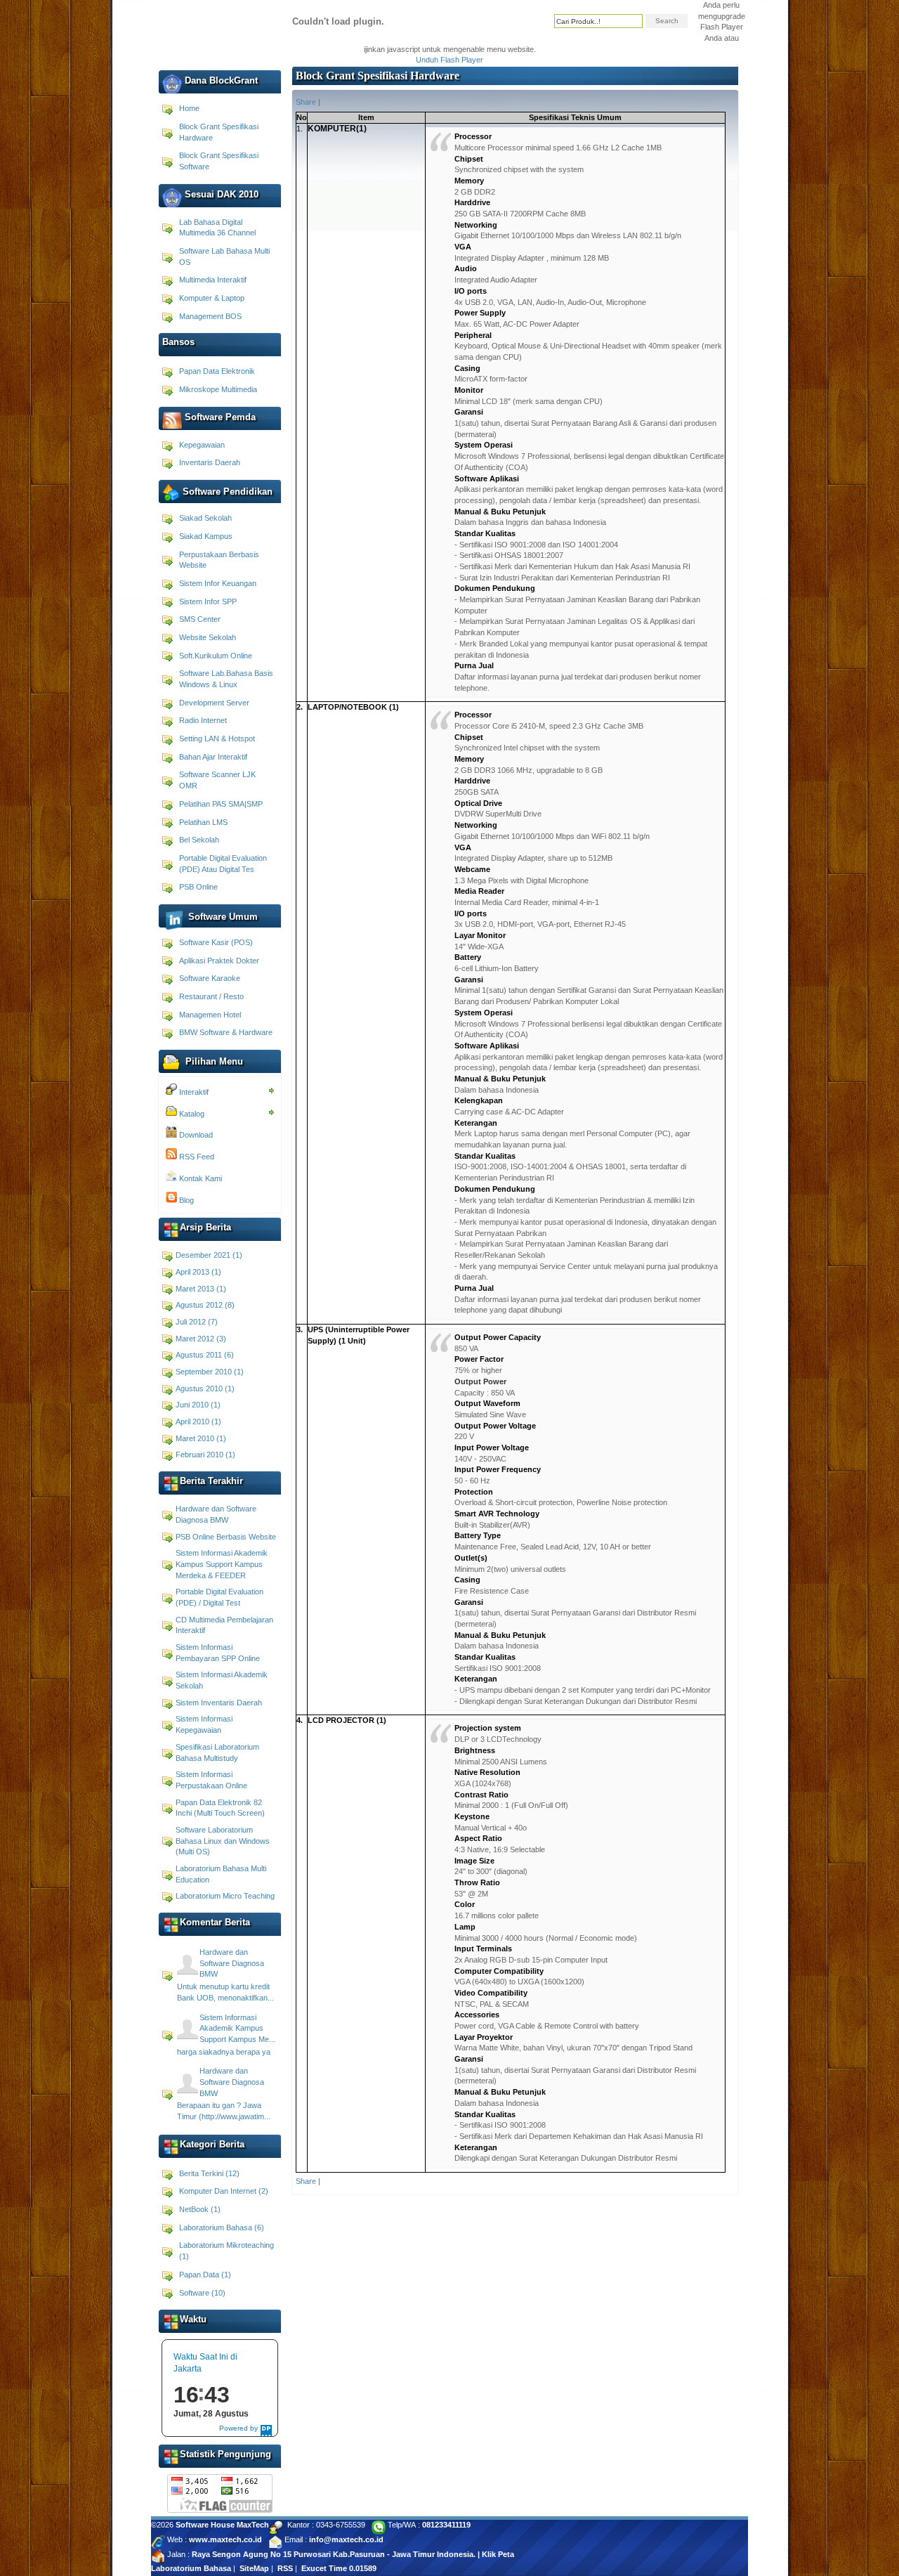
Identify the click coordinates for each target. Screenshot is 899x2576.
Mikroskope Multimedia (218, 389)
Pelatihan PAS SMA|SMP (221, 804)
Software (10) (202, 2293)
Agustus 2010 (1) (205, 1388)
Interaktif (193, 1092)
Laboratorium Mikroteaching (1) (227, 2251)
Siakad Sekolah (205, 518)
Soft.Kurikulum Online (216, 656)
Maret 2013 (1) (201, 1289)
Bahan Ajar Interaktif (213, 757)
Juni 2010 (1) (198, 1405)
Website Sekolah (208, 637)
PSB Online (198, 887)
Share (306, 102)
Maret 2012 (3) (201, 1339)
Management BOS (210, 316)
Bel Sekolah (199, 840)
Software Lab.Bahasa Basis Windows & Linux (226, 679)
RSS (285, 2568)
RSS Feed (196, 1157)
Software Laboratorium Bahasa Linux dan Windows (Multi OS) (223, 1841)
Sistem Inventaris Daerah (219, 1703)
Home (189, 108)
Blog (185, 1200)
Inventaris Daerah (210, 462)
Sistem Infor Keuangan (218, 583)
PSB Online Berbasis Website (226, 1537)
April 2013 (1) (198, 1272)
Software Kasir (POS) (216, 942)
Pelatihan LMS (203, 822)
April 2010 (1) (198, 1422)
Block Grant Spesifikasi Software (219, 161)
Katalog (191, 1114)
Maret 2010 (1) (201, 1438)
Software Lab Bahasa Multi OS (224, 256)
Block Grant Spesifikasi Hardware (219, 132)
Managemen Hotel (210, 1015)
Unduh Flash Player (449, 60)
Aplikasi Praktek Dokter (219, 961)
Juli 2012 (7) (197, 1322)
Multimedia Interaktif (213, 280)
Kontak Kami (199, 1178)
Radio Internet (203, 720)
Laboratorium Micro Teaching (225, 1896)
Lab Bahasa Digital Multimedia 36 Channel (217, 228)
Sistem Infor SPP (208, 601)
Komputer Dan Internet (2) (224, 2191)
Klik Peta (498, 2554)
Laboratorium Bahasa (191, 2568)
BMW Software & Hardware (226, 1032)
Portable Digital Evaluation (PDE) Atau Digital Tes (223, 864)
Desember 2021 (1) (209, 1255)
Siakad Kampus (206, 536)
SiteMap (254, 2568)
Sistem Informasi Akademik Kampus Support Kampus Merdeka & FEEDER (222, 1564)
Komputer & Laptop (212, 298)
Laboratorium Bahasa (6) (222, 2227)
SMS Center (200, 619)
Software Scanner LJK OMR (217, 780)
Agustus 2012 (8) (205, 1305)
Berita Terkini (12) (209, 2173)
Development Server (214, 703)
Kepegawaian (202, 445)
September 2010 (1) (210, 1372)
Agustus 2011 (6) (205, 1355)
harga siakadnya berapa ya (224, 2052)
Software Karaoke (210, 978)
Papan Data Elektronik (217, 371)
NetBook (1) (200, 2209)
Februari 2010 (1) (205, 1455)
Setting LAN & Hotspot (217, 739)
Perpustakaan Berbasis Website (219, 560)
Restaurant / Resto (211, 996)
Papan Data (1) (205, 2275)
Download (195, 1135)
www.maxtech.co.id (225, 2539)
